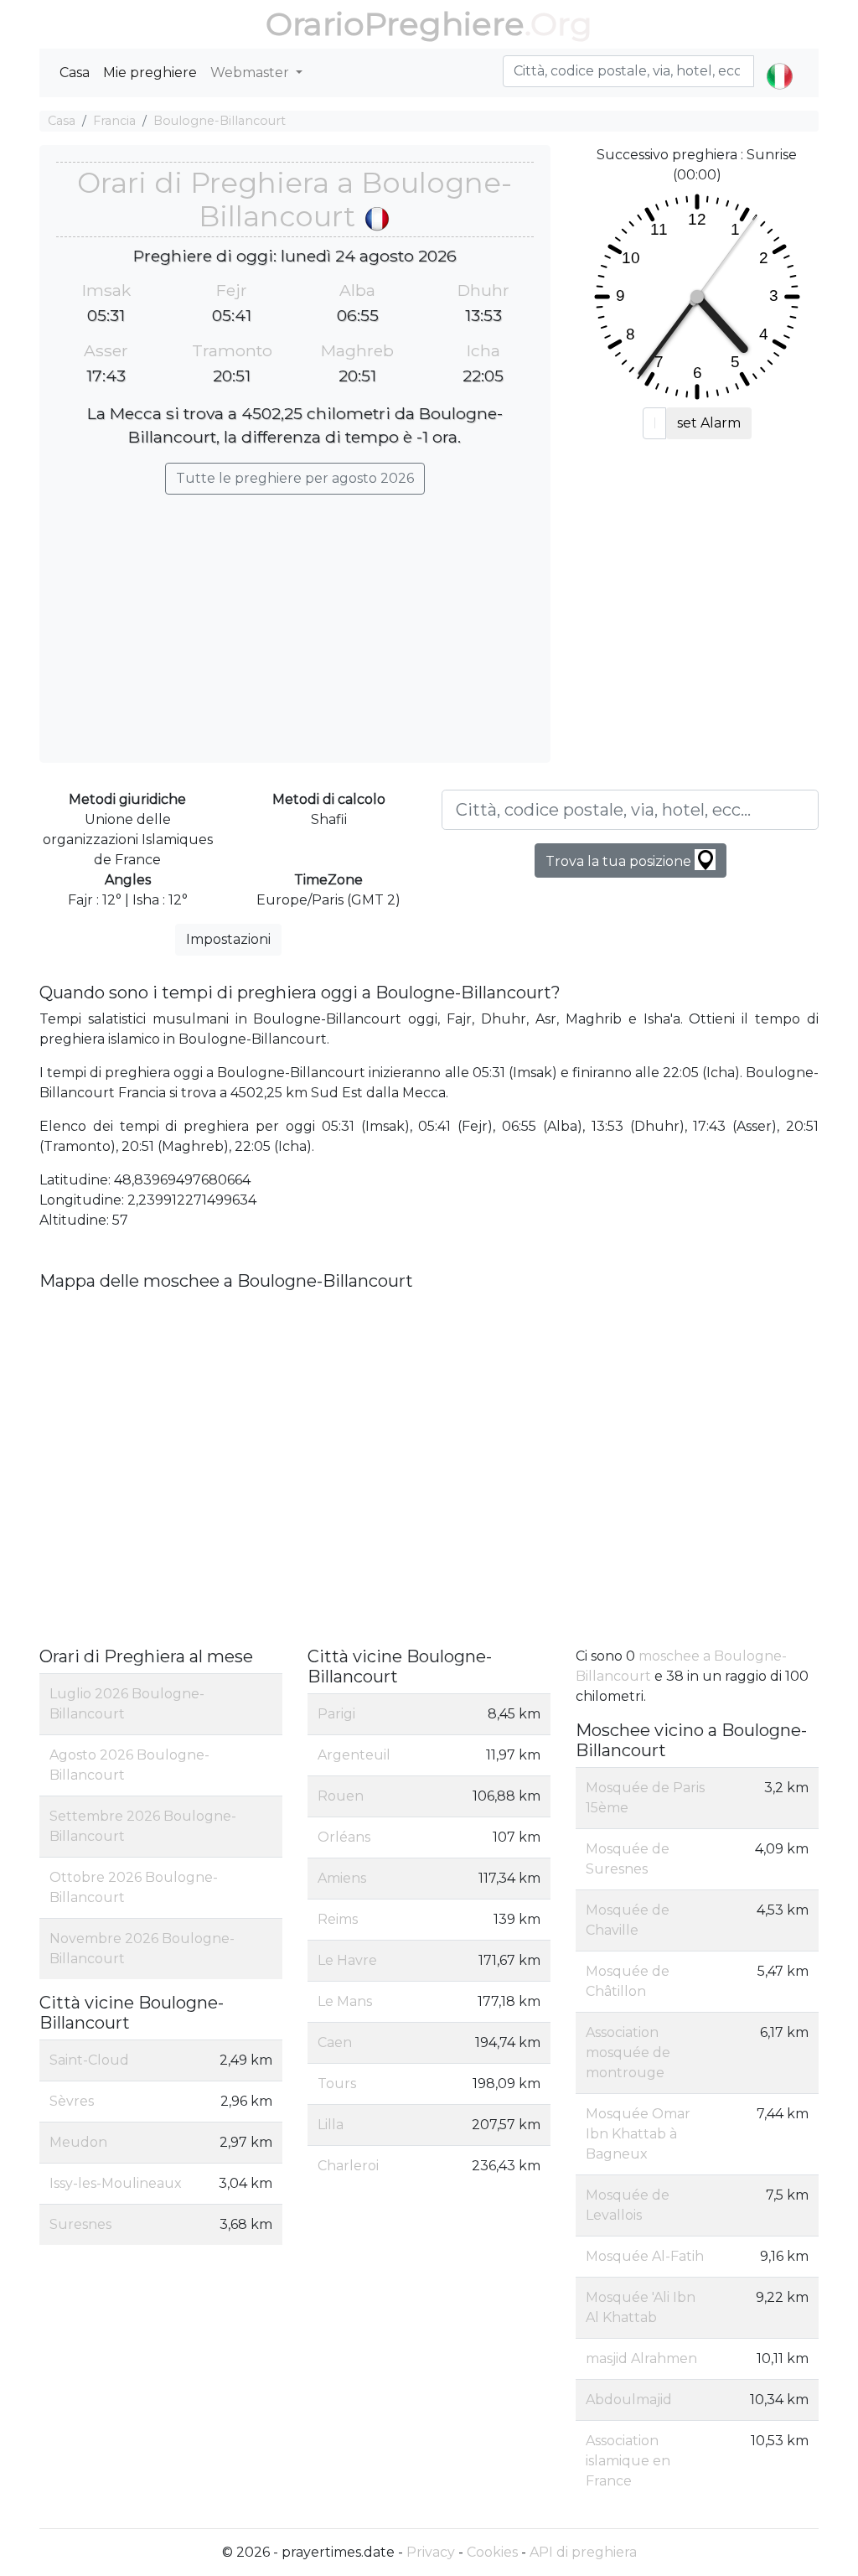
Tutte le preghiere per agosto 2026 (295, 478)
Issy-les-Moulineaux (116, 2183)
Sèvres (72, 2101)
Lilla (331, 2125)
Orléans (344, 1837)
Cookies (492, 2552)
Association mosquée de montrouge (628, 2053)
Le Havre (347, 1960)
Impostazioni (228, 939)
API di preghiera (583, 2552)
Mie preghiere (150, 73)
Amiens (342, 1878)
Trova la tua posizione (620, 861)
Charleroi (348, 2166)
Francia (114, 121)
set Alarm (709, 423)
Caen (335, 2042)
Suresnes (80, 2224)
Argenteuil (354, 1755)
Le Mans (345, 2001)
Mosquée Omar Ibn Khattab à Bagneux (638, 2134)
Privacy (431, 2552)
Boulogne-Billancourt (220, 121)
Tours (337, 2084)
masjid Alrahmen (641, 2358)
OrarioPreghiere (395, 24)
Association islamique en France (628, 2461)
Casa (75, 73)
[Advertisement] (295, 620)
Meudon (78, 2142)
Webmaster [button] (251, 73)
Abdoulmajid (629, 2400)
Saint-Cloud (89, 2060)
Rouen (341, 1796)
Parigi (336, 1714)
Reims (338, 1919)
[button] (780, 62)
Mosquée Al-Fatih (645, 2256)
